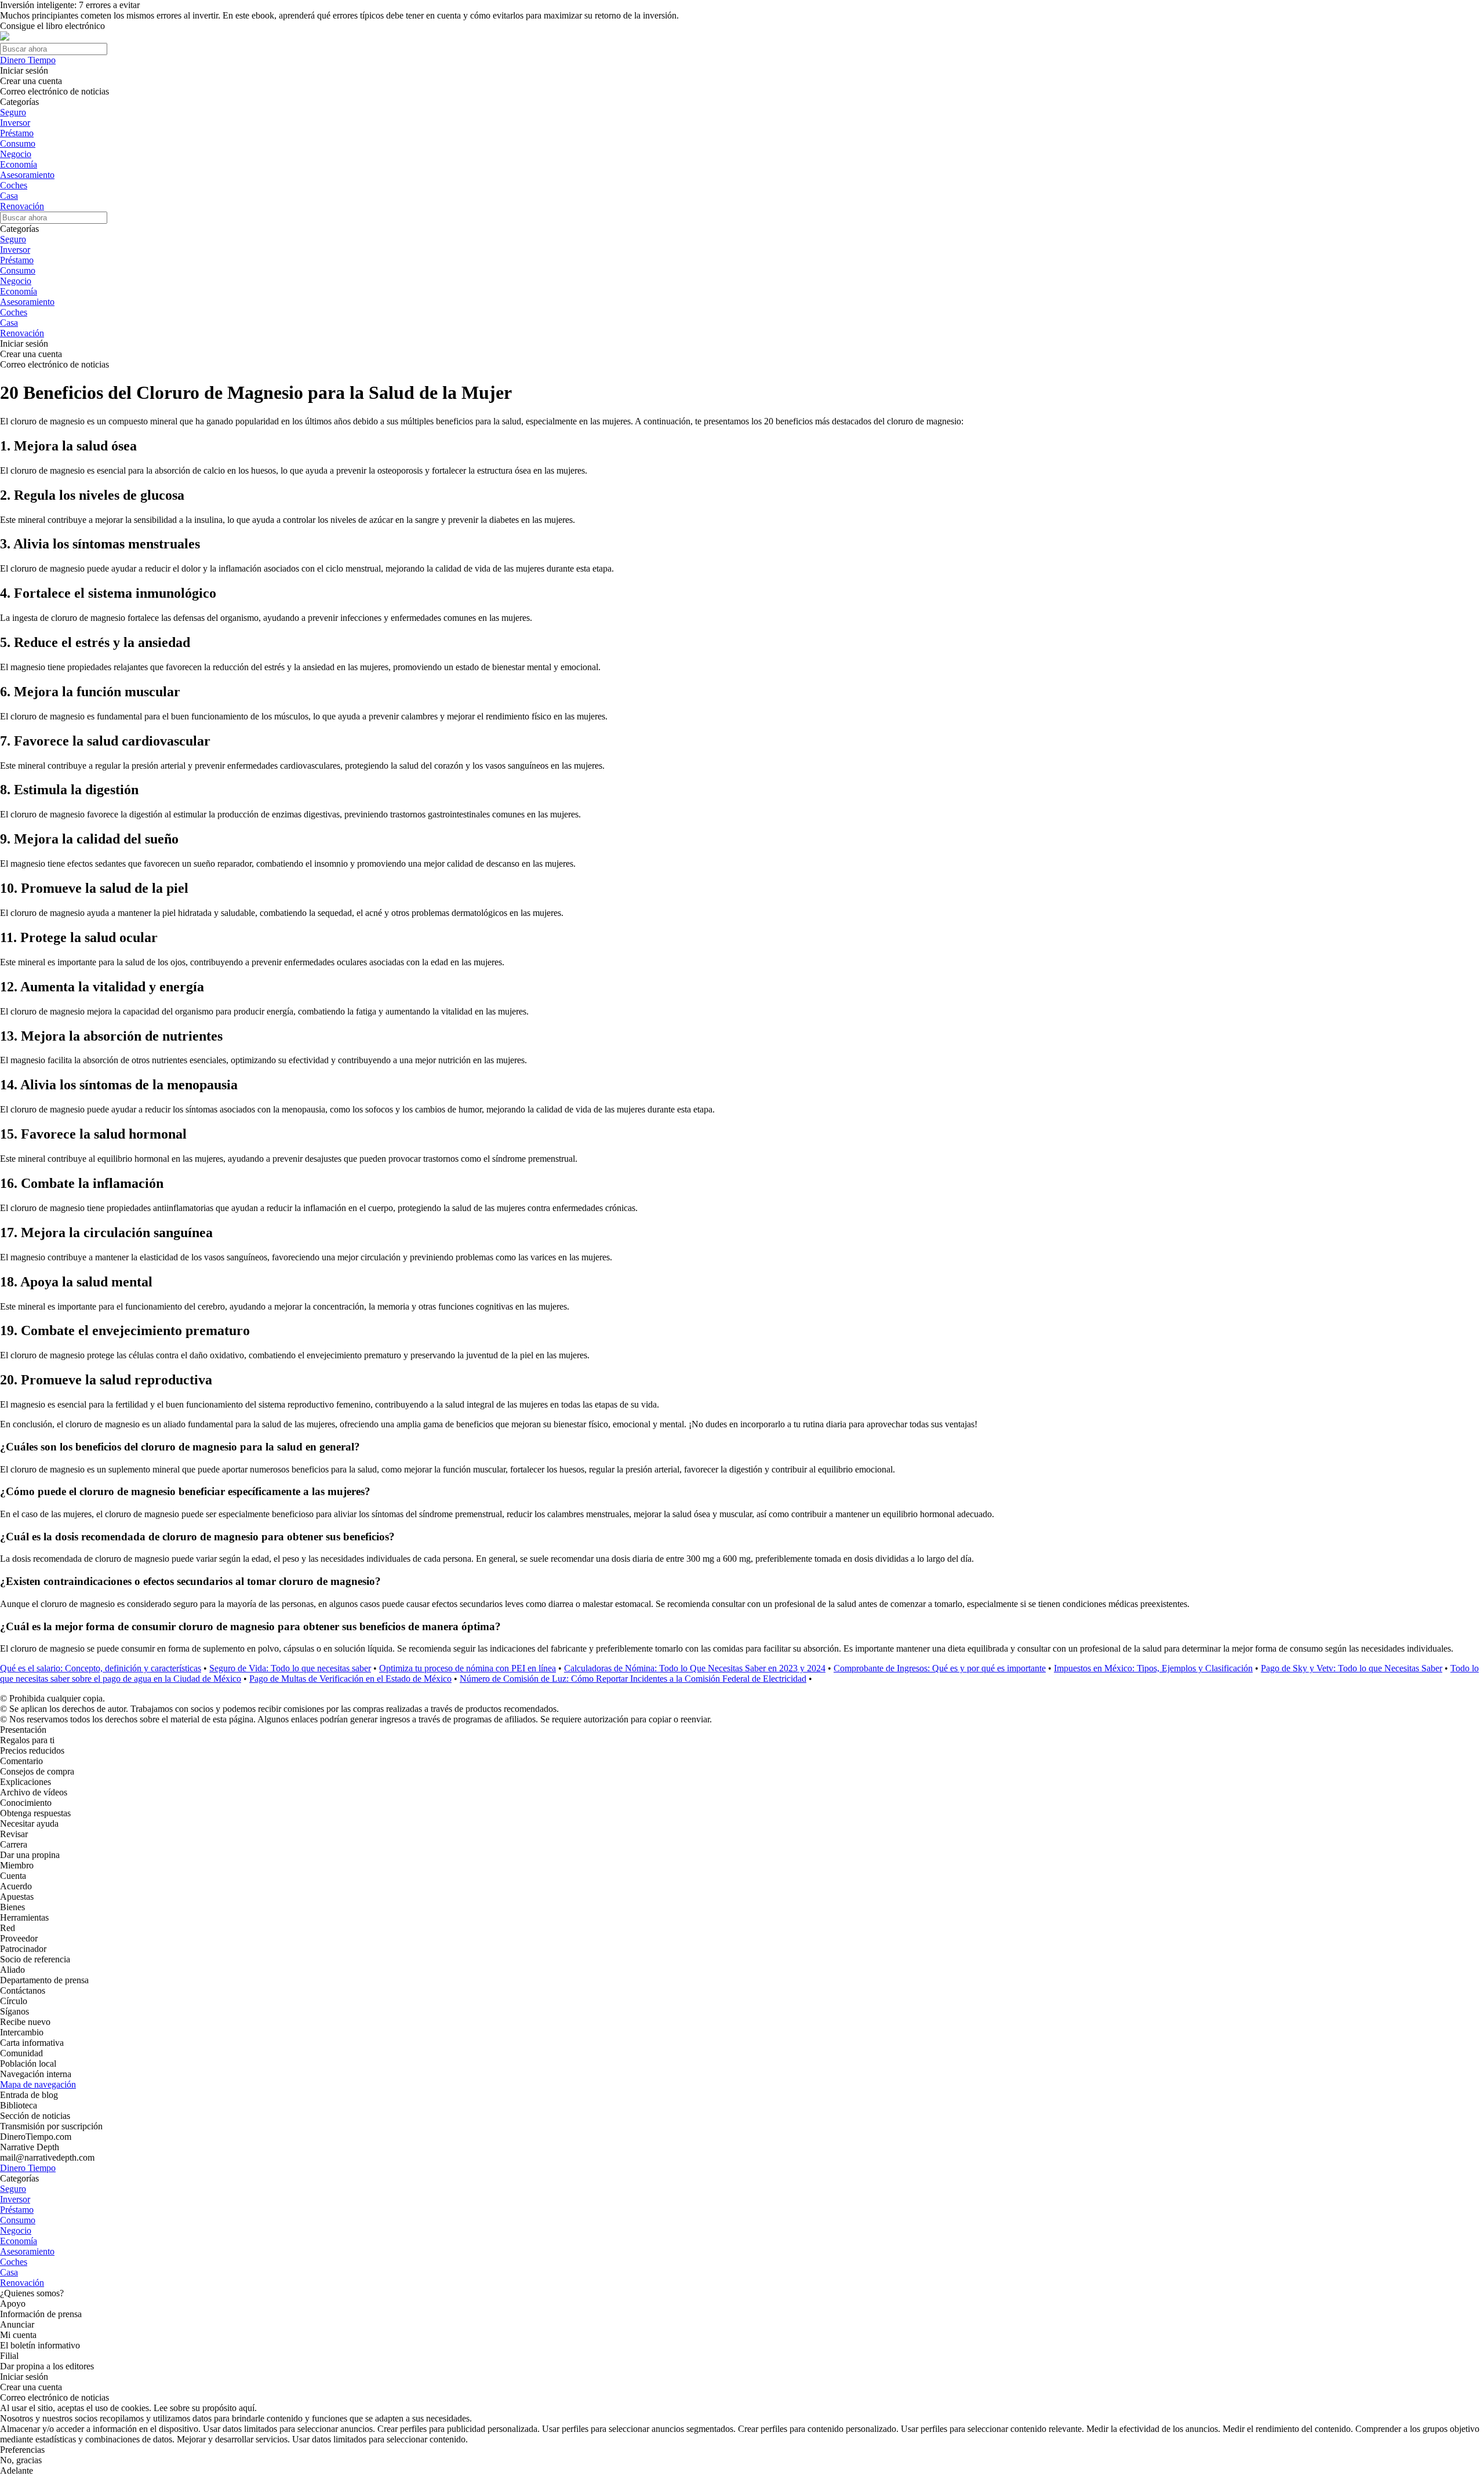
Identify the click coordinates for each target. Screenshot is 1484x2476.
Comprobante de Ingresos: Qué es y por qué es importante (940, 1668)
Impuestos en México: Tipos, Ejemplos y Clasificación (1153, 1668)
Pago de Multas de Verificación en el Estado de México (350, 1679)
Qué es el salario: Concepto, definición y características (101, 1668)
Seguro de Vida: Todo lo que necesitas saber (290, 1668)
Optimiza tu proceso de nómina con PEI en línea (468, 1668)
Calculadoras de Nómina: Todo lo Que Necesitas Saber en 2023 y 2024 (695, 1668)
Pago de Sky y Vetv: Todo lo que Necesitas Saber (1352, 1668)
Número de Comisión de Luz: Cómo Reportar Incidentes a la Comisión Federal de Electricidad (633, 1679)
